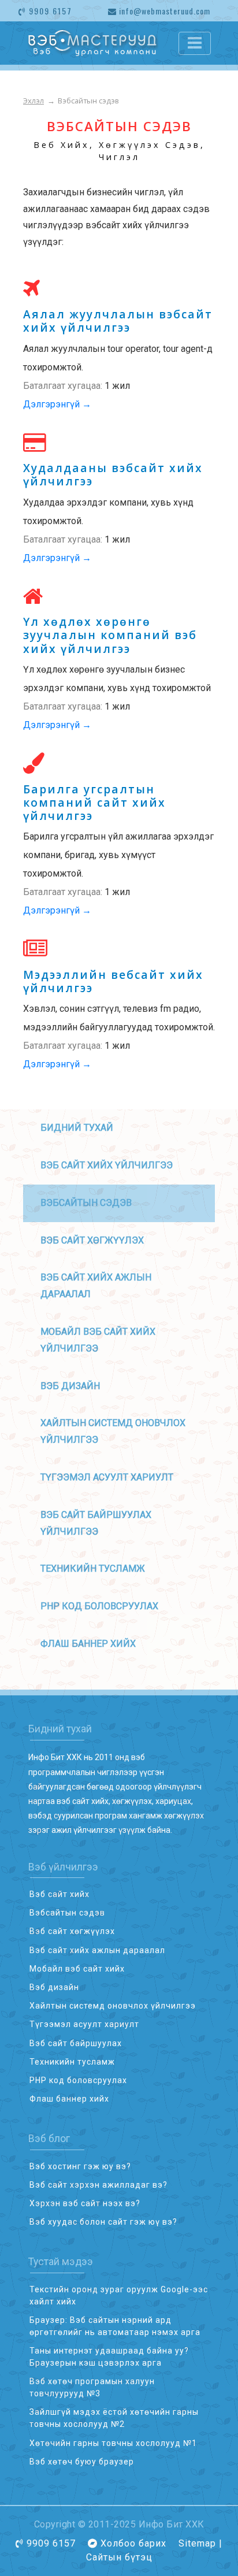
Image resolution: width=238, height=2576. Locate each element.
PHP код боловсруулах (99, 1606)
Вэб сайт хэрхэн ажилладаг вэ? (98, 2185)
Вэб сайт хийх (59, 1894)
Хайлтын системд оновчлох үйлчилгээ (113, 2006)
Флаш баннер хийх (88, 1644)
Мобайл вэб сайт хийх (77, 1969)
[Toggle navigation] (195, 43)
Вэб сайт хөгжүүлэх (92, 1240)
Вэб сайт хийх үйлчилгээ (107, 1165)
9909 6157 (49, 11)
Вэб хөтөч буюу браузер (82, 2462)
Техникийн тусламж (93, 1569)
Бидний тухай (77, 1128)
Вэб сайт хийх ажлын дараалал (97, 1950)
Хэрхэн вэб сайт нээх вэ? (85, 2203)
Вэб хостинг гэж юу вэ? (80, 2166)
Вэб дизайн (70, 1386)
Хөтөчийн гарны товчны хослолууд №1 (113, 2443)
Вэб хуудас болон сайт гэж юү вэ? (103, 2222)
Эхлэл (34, 101)
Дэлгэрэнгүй (57, 404)
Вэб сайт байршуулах (76, 2043)
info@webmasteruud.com (163, 11)
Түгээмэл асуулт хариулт (107, 1477)
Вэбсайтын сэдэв (67, 1913)
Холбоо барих (133, 2543)
